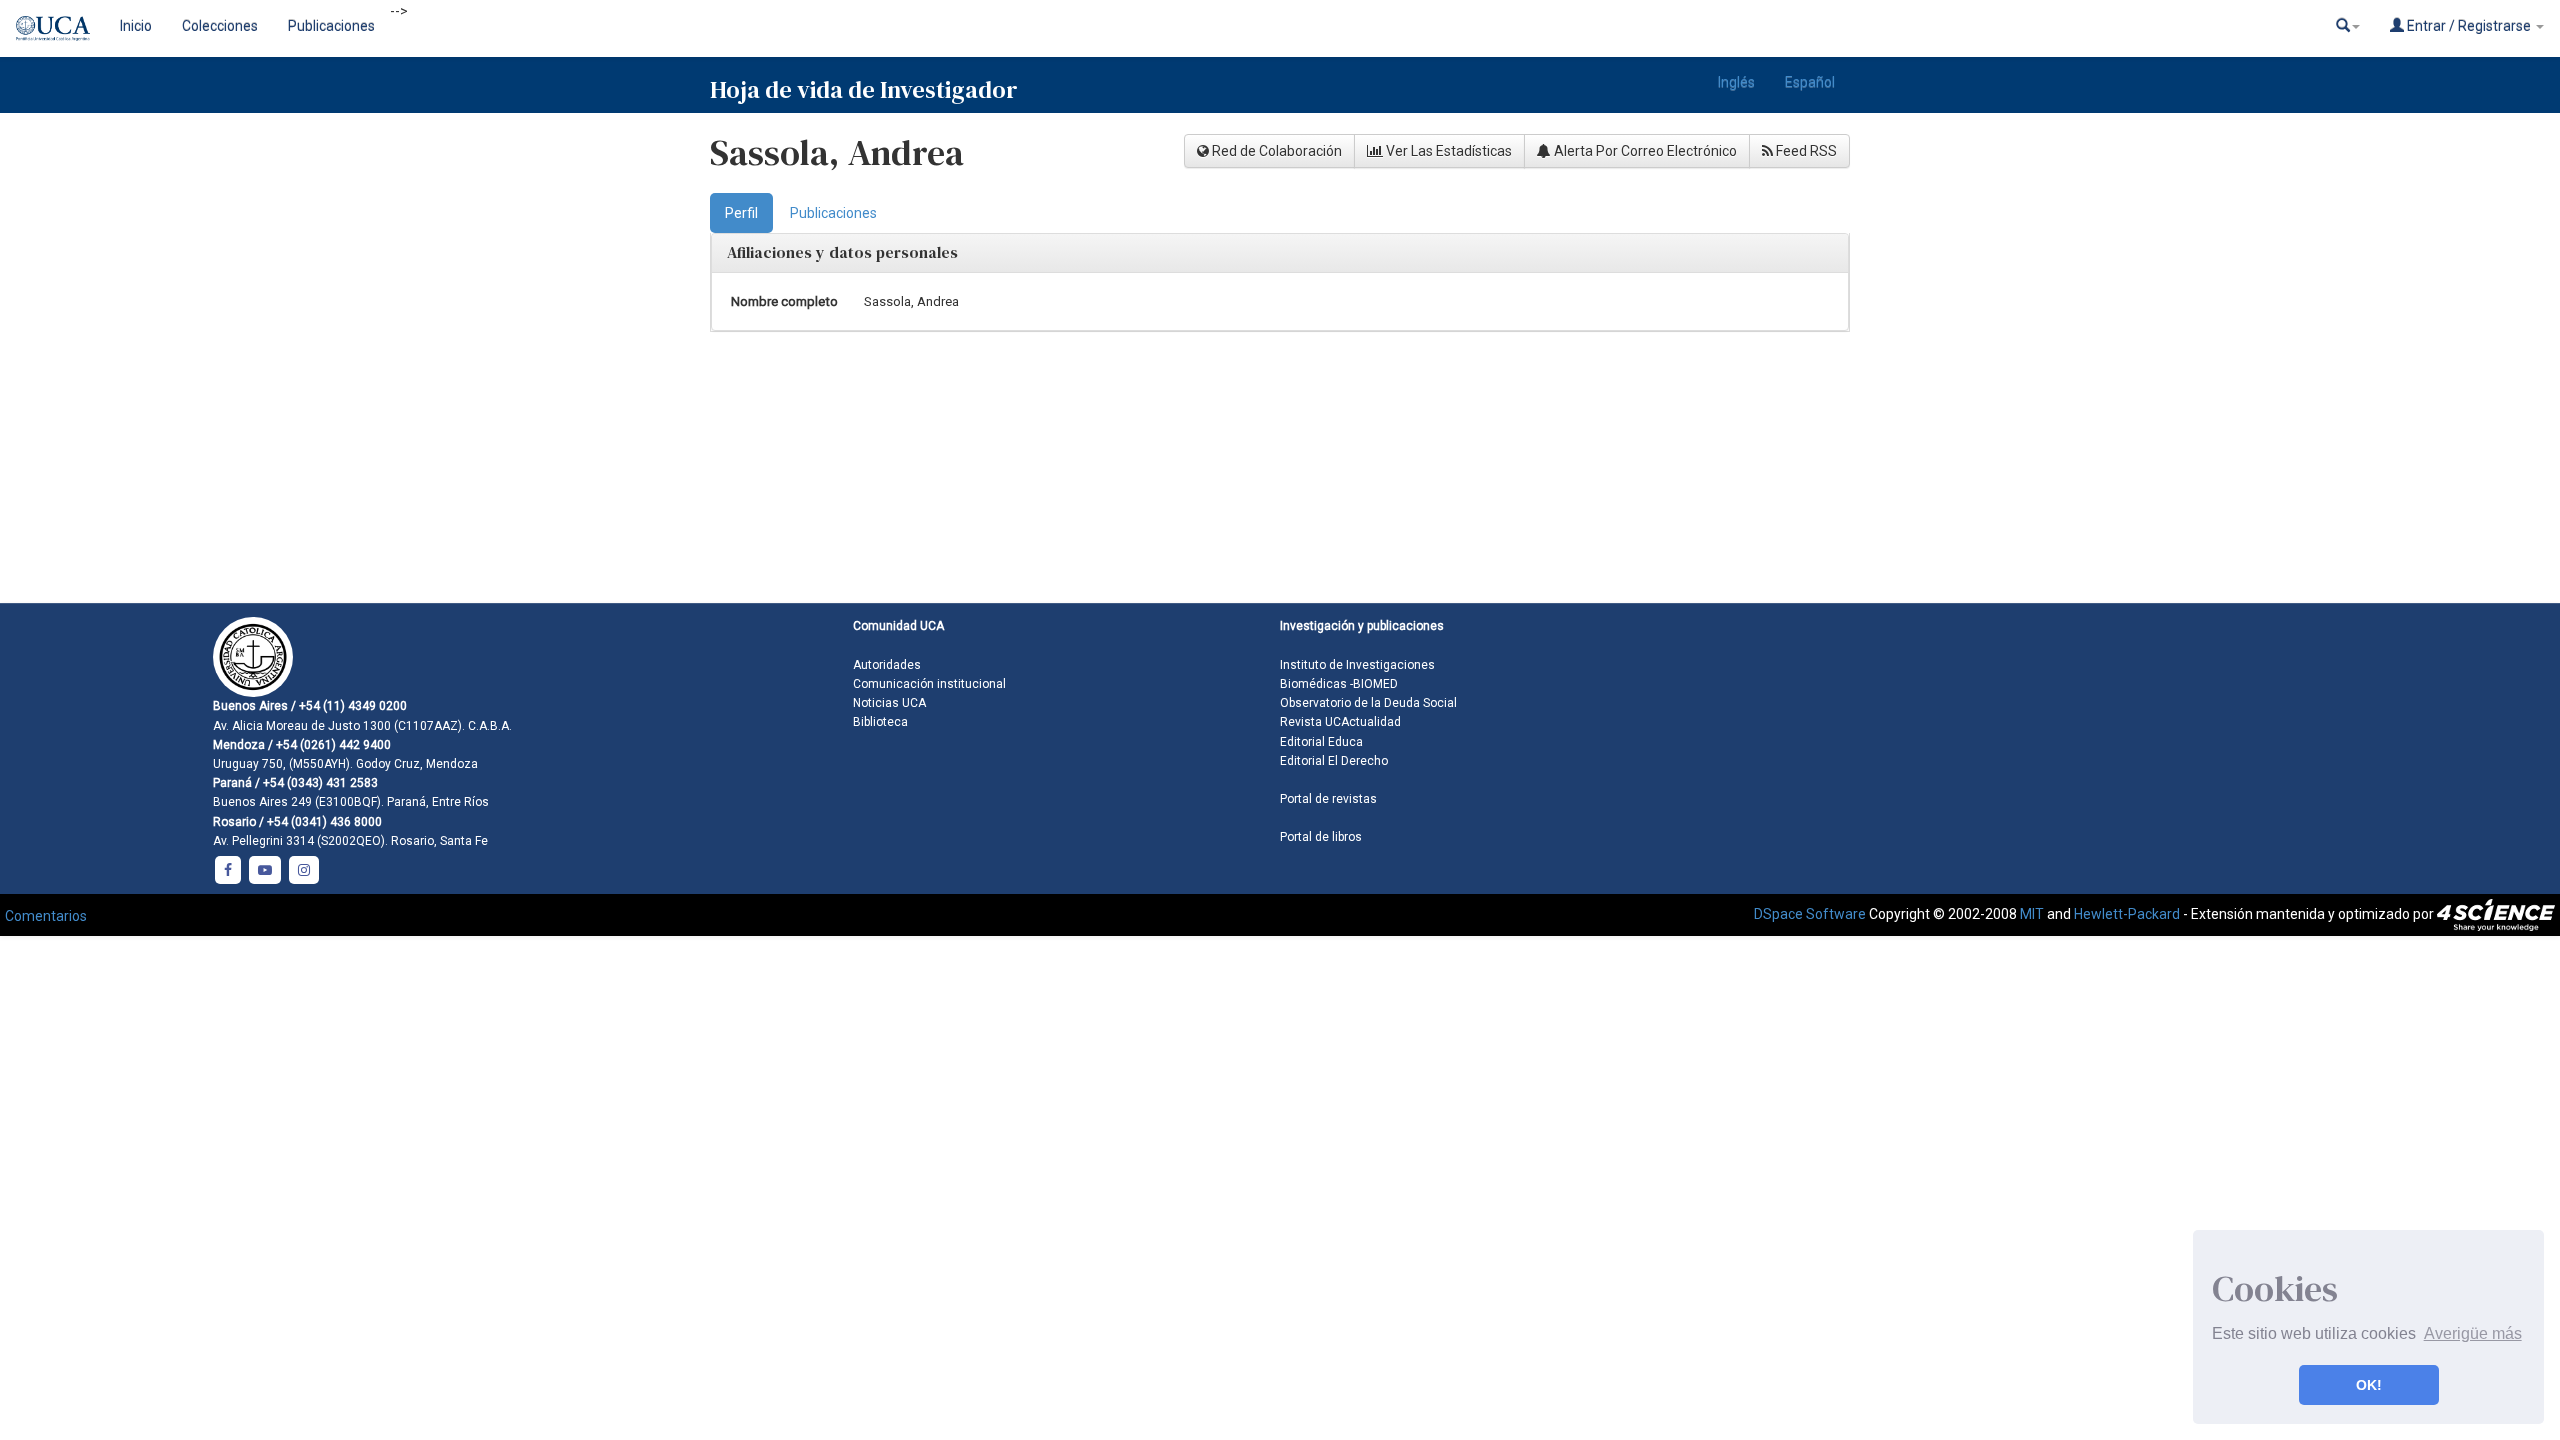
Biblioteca (880, 722)
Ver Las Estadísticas (1447, 151)
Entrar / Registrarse (2469, 26)
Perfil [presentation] (741, 213)
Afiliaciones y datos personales (842, 252)
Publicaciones (331, 26)
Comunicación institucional (929, 684)
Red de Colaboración (1275, 151)
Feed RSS (1805, 151)
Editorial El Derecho (1334, 761)
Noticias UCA (889, 703)
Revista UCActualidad (1340, 722)
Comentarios (46, 916)
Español (1810, 82)
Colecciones (220, 26)
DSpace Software (1810, 914)
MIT (2032, 914)
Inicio (136, 26)
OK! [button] (2369, 1385)
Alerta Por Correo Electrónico (1644, 151)
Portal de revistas (1328, 799)
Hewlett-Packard (2127, 914)
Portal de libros (1321, 837)
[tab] (741, 213)
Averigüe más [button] (2473, 1333)
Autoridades (887, 665)
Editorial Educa (1321, 742)
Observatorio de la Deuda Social (1368, 703)
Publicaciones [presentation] (833, 213)
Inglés (1736, 82)
